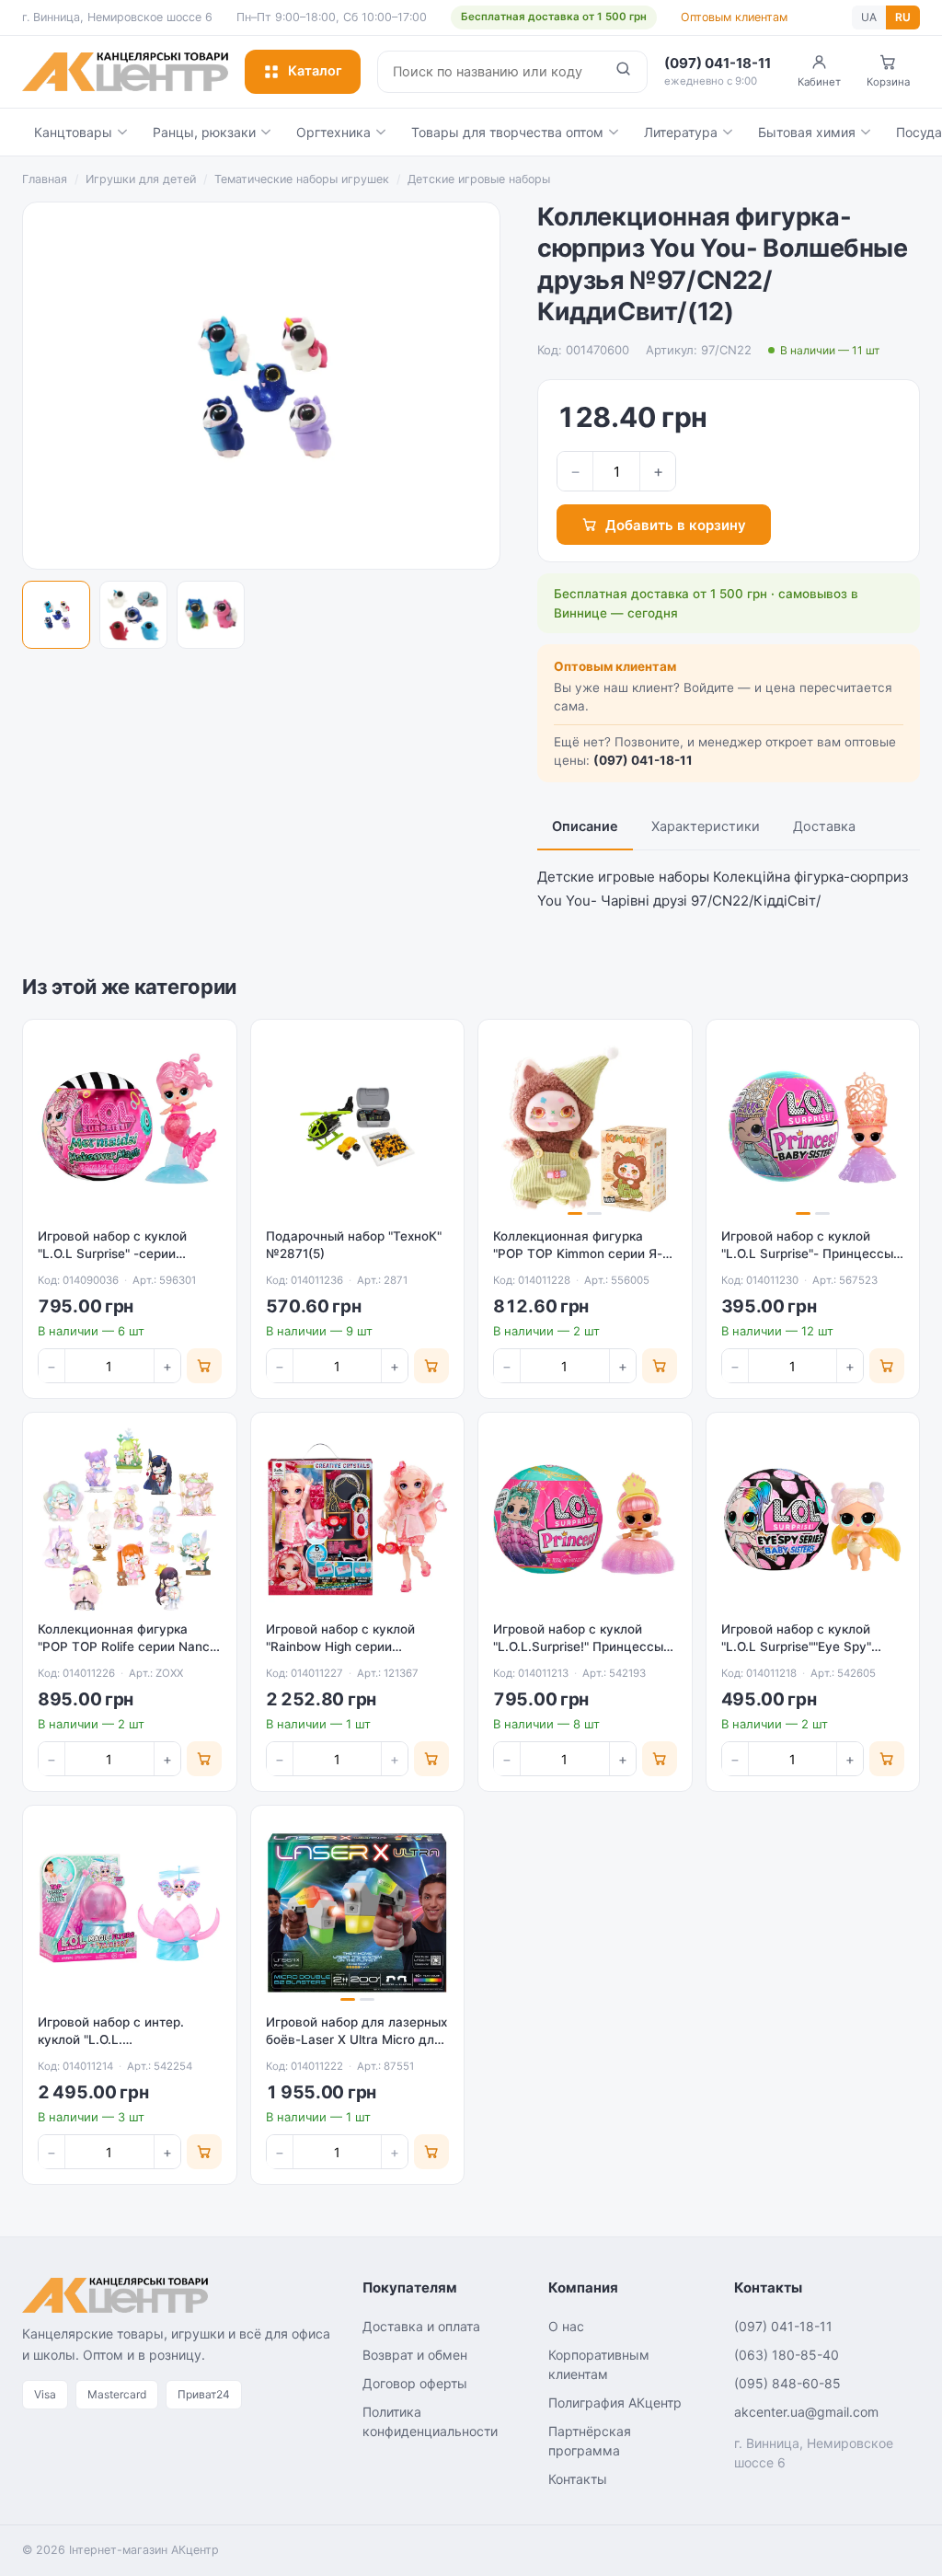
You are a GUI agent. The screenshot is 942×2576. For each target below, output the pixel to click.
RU (903, 17)
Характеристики (706, 826)
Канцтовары (73, 132)
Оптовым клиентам (734, 17)
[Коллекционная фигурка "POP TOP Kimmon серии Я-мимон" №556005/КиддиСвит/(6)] (585, 1126)
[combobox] (489, 72)
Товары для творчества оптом (507, 132)
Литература (681, 132)
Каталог (315, 71)
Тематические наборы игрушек (302, 179)
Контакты (578, 2479)
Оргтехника (333, 132)
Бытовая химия (807, 132)
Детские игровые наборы (479, 179)
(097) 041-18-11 (643, 760)
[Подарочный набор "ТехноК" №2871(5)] (358, 1126)
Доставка (824, 826)
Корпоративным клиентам (599, 2364)
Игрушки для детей (141, 179)
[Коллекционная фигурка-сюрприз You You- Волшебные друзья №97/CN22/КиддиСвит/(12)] (56, 615)
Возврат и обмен (415, 2355)
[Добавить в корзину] (204, 1366)
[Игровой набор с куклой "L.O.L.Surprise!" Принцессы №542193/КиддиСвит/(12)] (585, 1519)
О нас (566, 2326)
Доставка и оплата (421, 2326)
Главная (45, 179)
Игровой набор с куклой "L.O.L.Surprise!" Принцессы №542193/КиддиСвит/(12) (578, 1646)
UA (869, 17)
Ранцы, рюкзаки (204, 132)
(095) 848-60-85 (787, 2383)
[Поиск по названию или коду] (623, 72)
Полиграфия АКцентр (615, 2403)
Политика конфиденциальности (430, 2421)
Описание (585, 826)
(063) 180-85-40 (787, 2355)
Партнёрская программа (590, 2441)
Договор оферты (415, 2383)
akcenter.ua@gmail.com (806, 2412)
